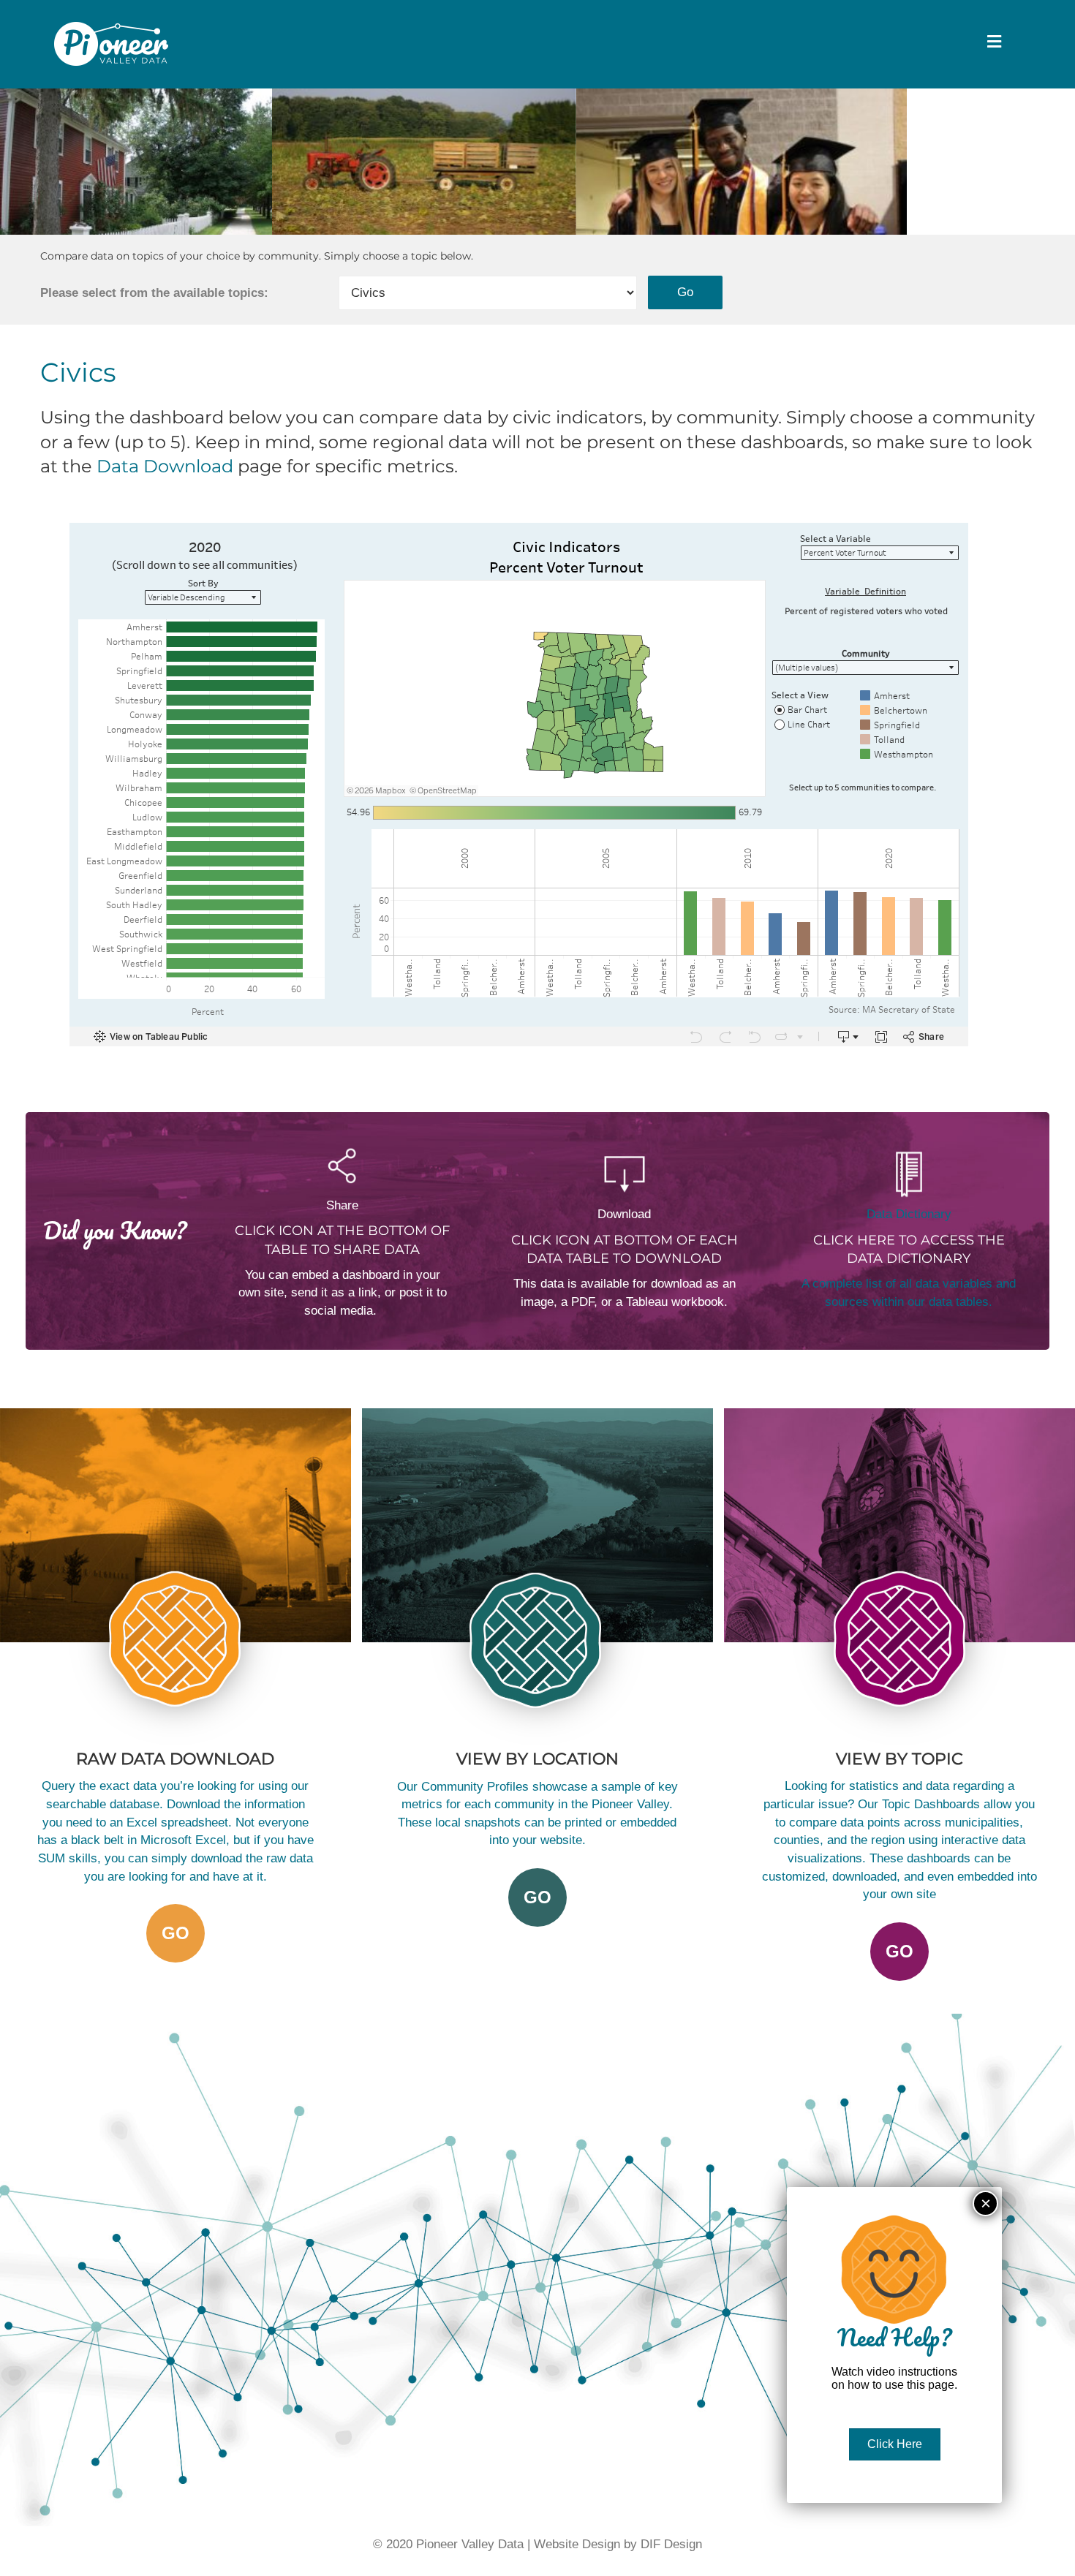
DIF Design (671, 2544)
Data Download (165, 466)
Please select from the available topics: (154, 293)
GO (176, 1933)
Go (537, 1897)
